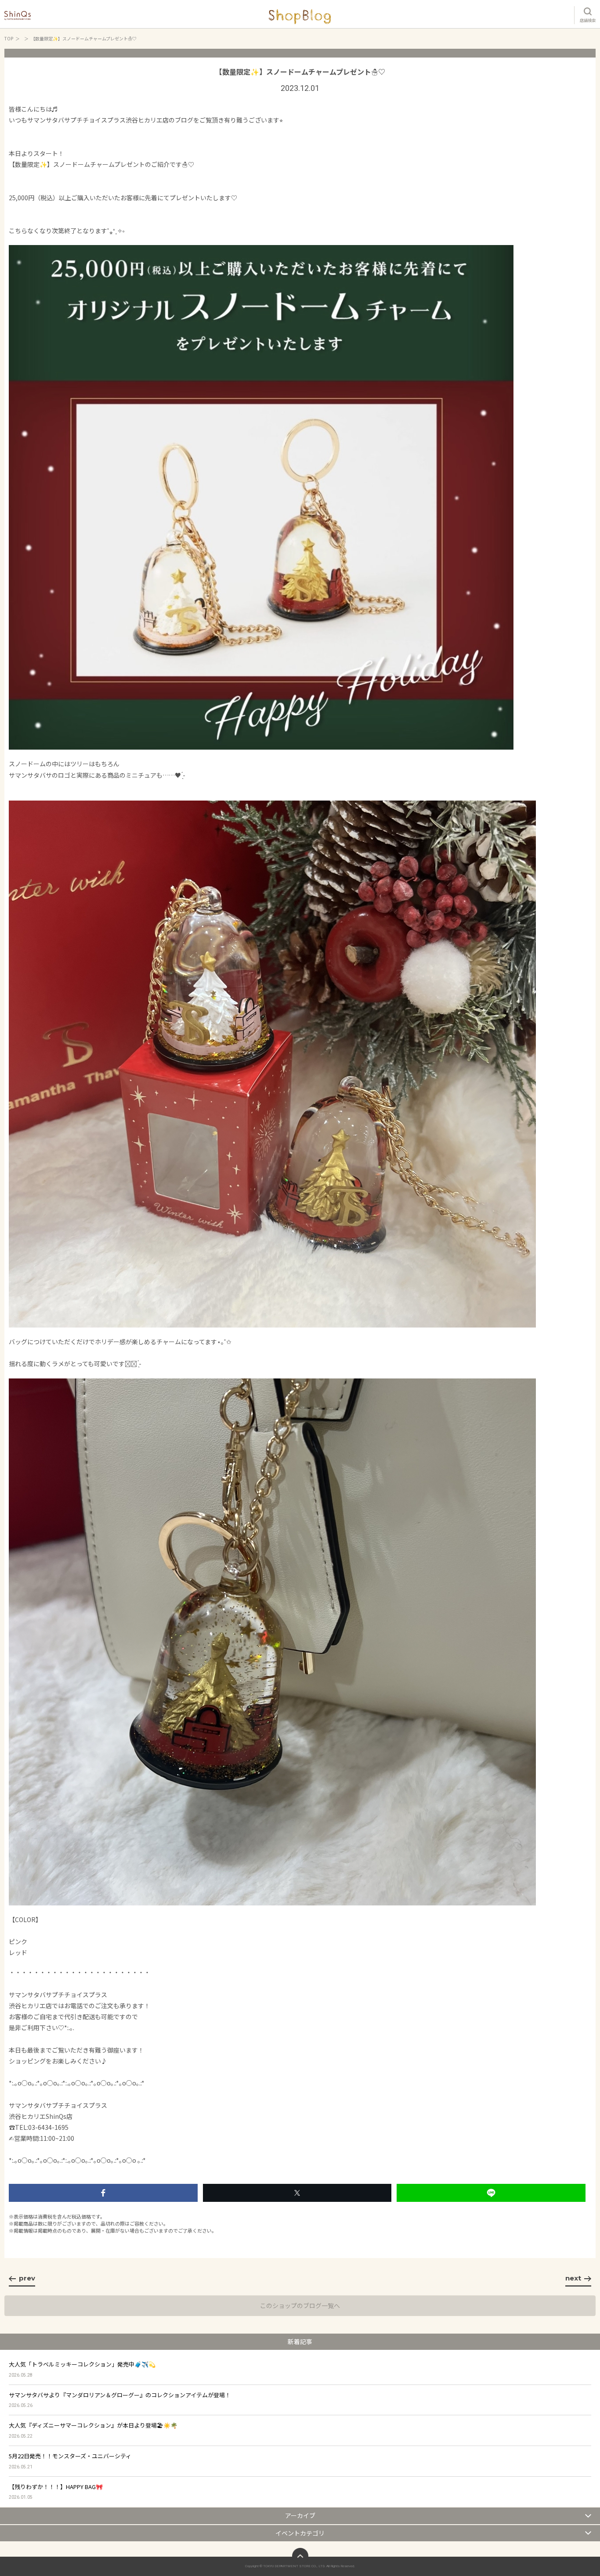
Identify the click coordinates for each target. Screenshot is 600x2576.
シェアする (297, 2193)
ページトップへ (300, 2556)
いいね (103, 2193)
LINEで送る (491, 2193)
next (573, 2278)
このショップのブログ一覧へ (300, 2305)
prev (27, 2278)
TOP (9, 38)
